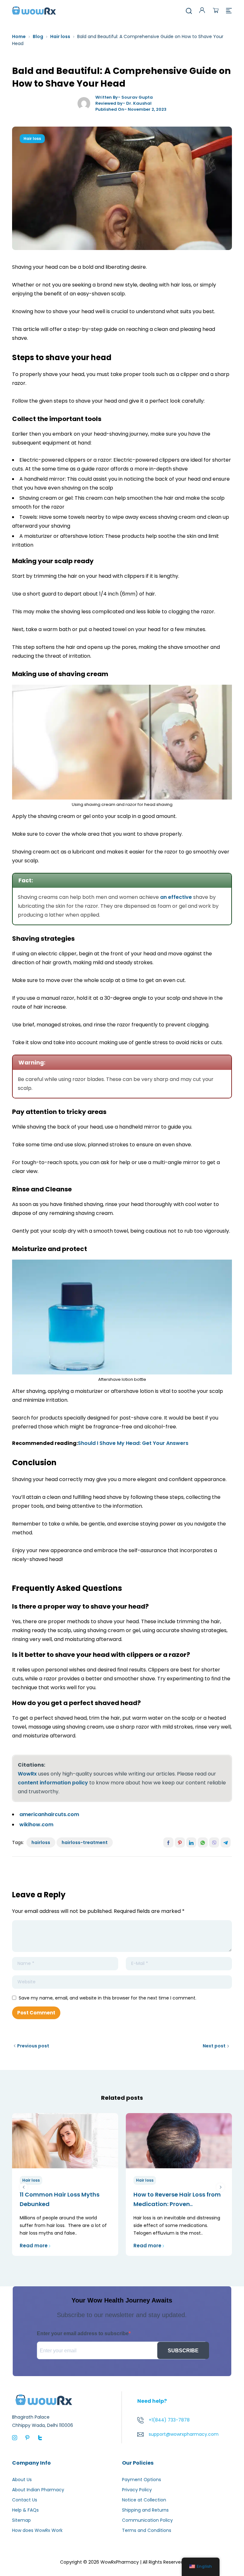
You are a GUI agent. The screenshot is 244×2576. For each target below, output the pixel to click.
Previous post (33, 2046)
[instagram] (15, 2437)
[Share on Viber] (214, 1842)
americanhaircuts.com (49, 1814)
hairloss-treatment (85, 1842)
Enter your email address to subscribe (83, 2333)
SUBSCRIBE (183, 2351)
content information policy (53, 1783)
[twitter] (40, 2437)
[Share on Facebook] (168, 1842)
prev (24, 2187)
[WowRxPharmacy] (34, 10)
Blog (38, 36)
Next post (214, 2046)
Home (19, 36)
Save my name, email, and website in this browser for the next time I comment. (108, 1998)
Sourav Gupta (137, 97)
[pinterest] (27, 2437)
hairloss (41, 1842)
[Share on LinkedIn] (191, 1842)
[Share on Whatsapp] (203, 1842)
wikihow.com (36, 1825)
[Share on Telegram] (226, 1842)
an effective (176, 897)
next (220, 2187)
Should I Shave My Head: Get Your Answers (133, 1443)
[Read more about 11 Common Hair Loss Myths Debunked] (65, 2141)
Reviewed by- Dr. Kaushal (123, 103)
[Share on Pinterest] (180, 1842)
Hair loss (60, 36)
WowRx (27, 1774)
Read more (34, 2246)
